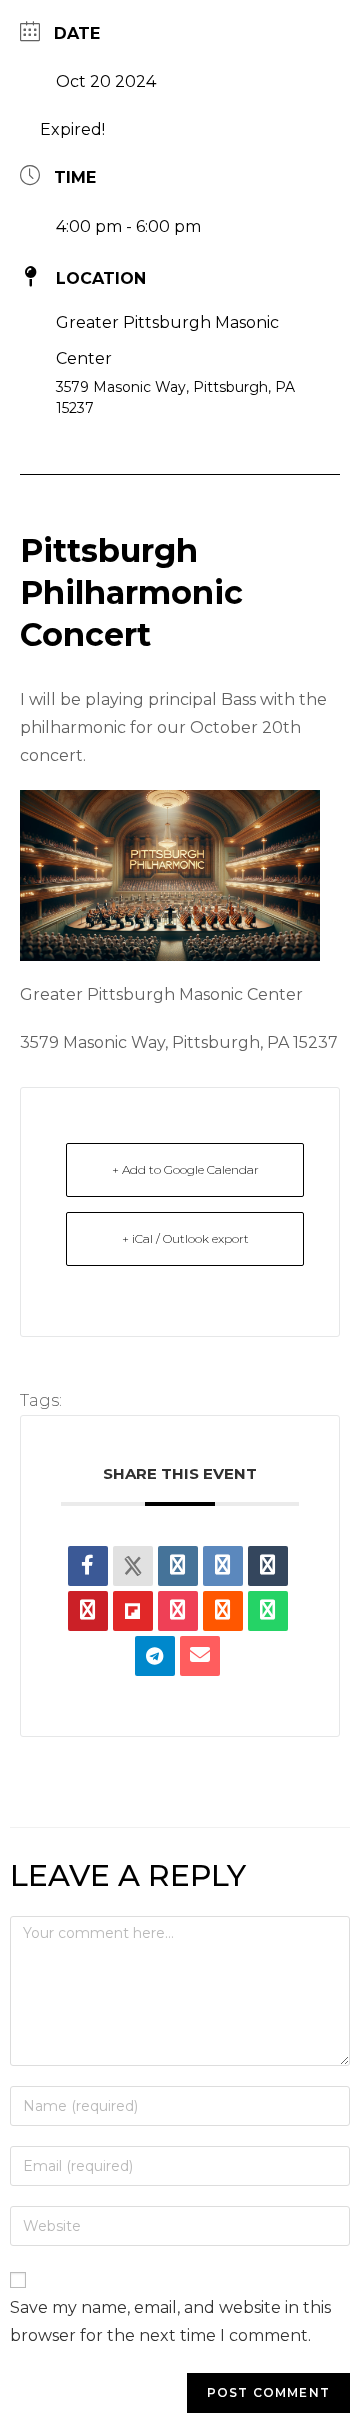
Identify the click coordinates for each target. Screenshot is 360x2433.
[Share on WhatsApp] (268, 1611)
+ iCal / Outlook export (185, 1238)
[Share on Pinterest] (88, 1611)
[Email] (200, 1656)
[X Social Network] (133, 1566)
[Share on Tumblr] (268, 1566)
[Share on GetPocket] (178, 1611)
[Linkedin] (178, 1566)
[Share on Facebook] (88, 1566)
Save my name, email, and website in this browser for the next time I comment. (170, 2321)
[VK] (223, 1566)
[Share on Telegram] (155, 1656)
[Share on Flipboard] (133, 1611)
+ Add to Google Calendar (185, 1169)
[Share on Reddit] (223, 1611)
